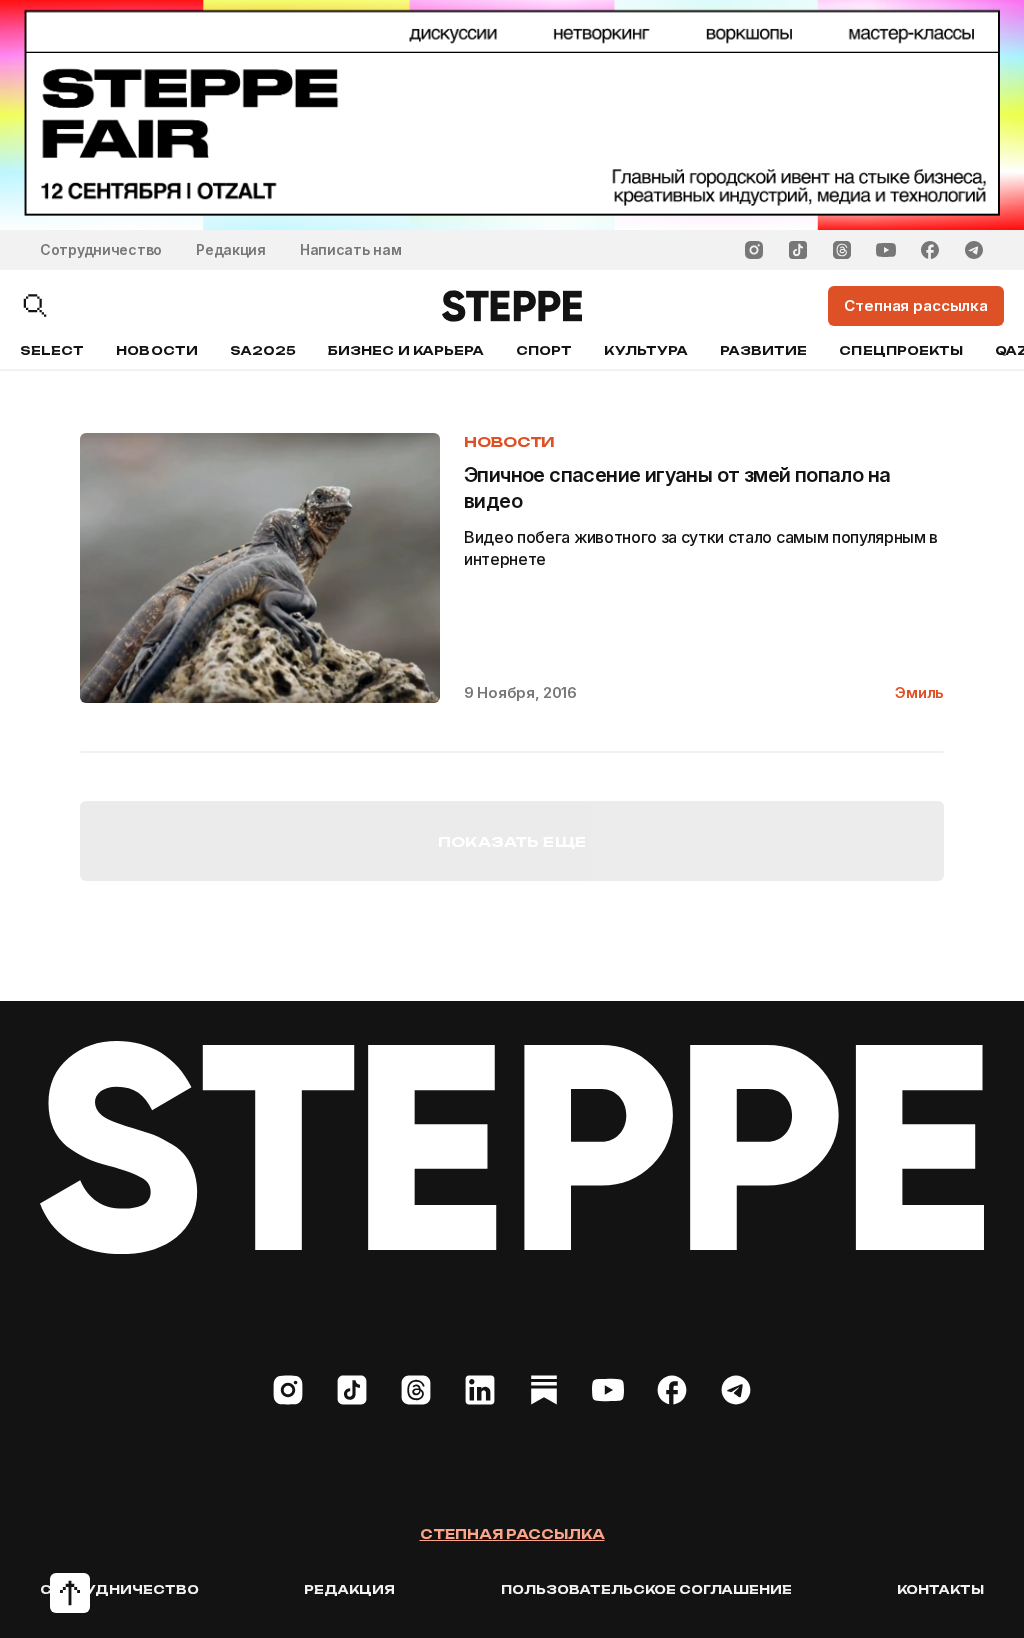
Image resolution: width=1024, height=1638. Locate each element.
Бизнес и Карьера (406, 350)
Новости (156, 350)
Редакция (231, 249)
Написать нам (351, 249)
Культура (645, 350)
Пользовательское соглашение (646, 1589)
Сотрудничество (101, 249)
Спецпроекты (901, 350)
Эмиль (919, 692)
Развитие (763, 350)
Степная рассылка (512, 1534)
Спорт (544, 350)
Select (52, 350)
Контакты (940, 1589)
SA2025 (263, 350)
